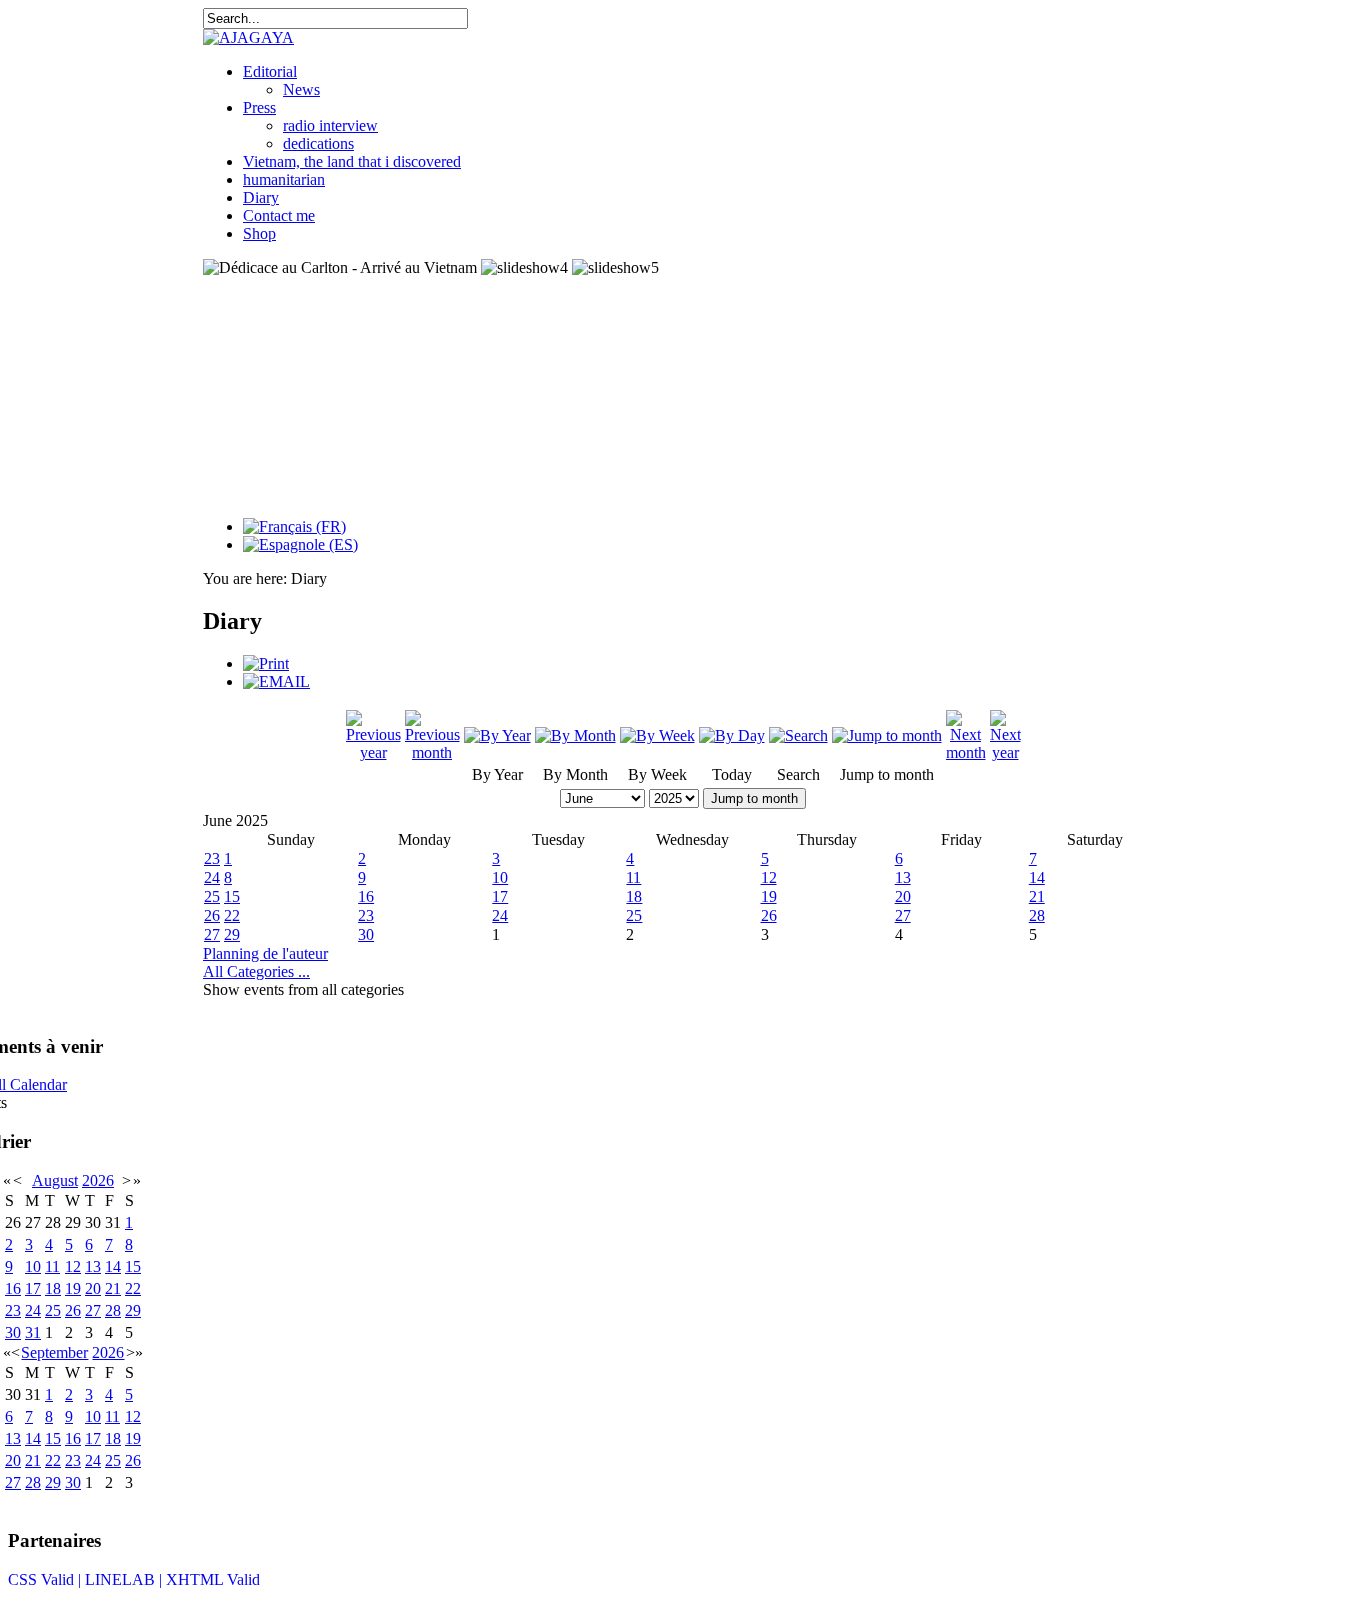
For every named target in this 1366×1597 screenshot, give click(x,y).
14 (1037, 877)
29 (232, 934)
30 (366, 934)
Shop (259, 233)
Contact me (279, 215)
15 (232, 896)
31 (33, 1332)
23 (212, 858)
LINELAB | (125, 1579)
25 (212, 896)
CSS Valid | (46, 1579)
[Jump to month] (887, 735)
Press (259, 107)
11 (633, 877)
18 (634, 896)
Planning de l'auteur (265, 953)
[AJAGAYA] (248, 37)
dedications (318, 143)
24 (212, 877)
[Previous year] (373, 752)
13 (903, 877)
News (301, 89)
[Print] (266, 663)
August (55, 1180)
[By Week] (657, 735)
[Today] (732, 735)
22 (232, 915)
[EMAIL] (276, 681)
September (54, 1352)
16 (366, 896)
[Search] (798, 735)
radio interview (330, 125)
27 (903, 915)
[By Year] (497, 735)
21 (1037, 896)
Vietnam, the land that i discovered (352, 161)
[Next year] (1005, 752)
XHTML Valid (213, 1579)
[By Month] (575, 735)
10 (500, 877)
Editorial (270, 71)
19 (769, 896)
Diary (261, 197)
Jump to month (754, 798)
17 (500, 896)
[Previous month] (432, 752)
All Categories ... (256, 971)
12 (769, 877)
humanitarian (284, 179)
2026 (98, 1180)
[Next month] (966, 752)
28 (1037, 915)
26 (212, 915)
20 (903, 896)
